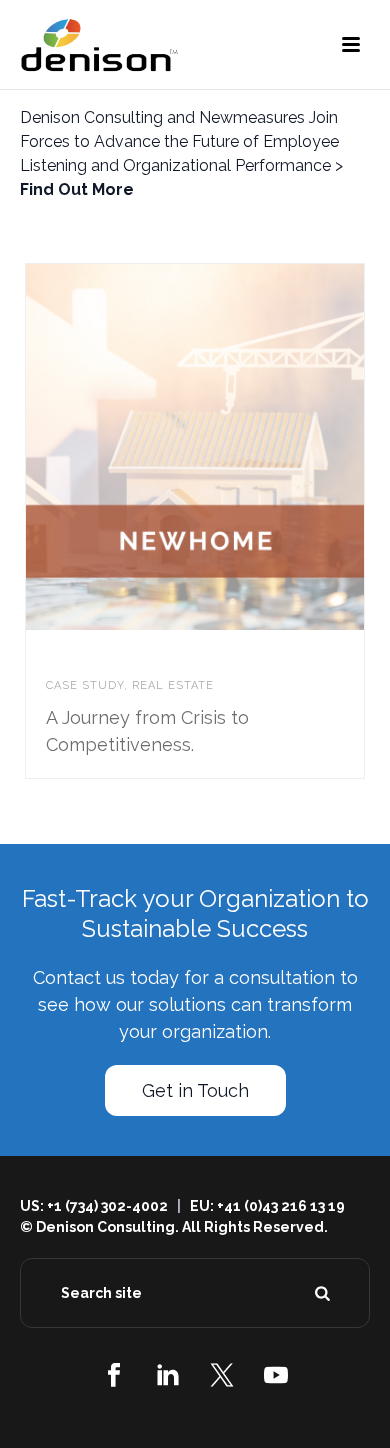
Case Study (85, 685)
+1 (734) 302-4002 (107, 1206)
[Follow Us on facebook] (114, 1375)
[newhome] (236, 447)
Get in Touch (195, 1090)
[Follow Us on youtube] (276, 1375)
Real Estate (173, 685)
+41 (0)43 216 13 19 (281, 1206)
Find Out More (77, 189)
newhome (88, 660)
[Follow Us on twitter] (222, 1375)
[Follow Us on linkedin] (168, 1375)
